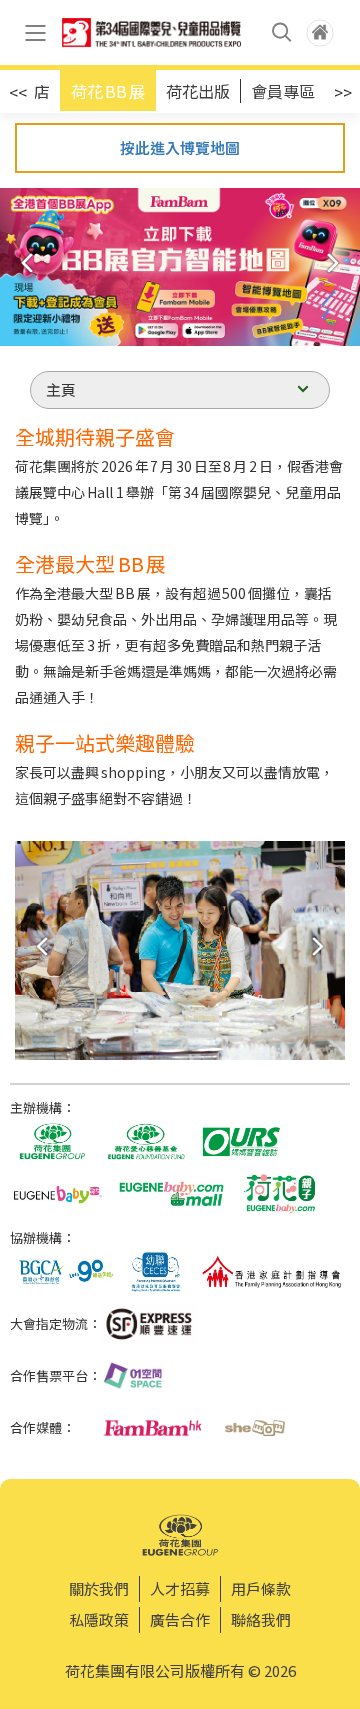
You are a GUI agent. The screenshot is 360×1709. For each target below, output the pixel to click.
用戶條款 (261, 1588)
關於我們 (99, 1588)
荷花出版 (198, 91)
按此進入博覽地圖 (180, 147)
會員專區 (283, 91)
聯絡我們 (261, 1619)
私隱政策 (99, 1619)
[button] (337, 262)
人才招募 (180, 1588)
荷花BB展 (108, 91)
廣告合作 (180, 1619)
